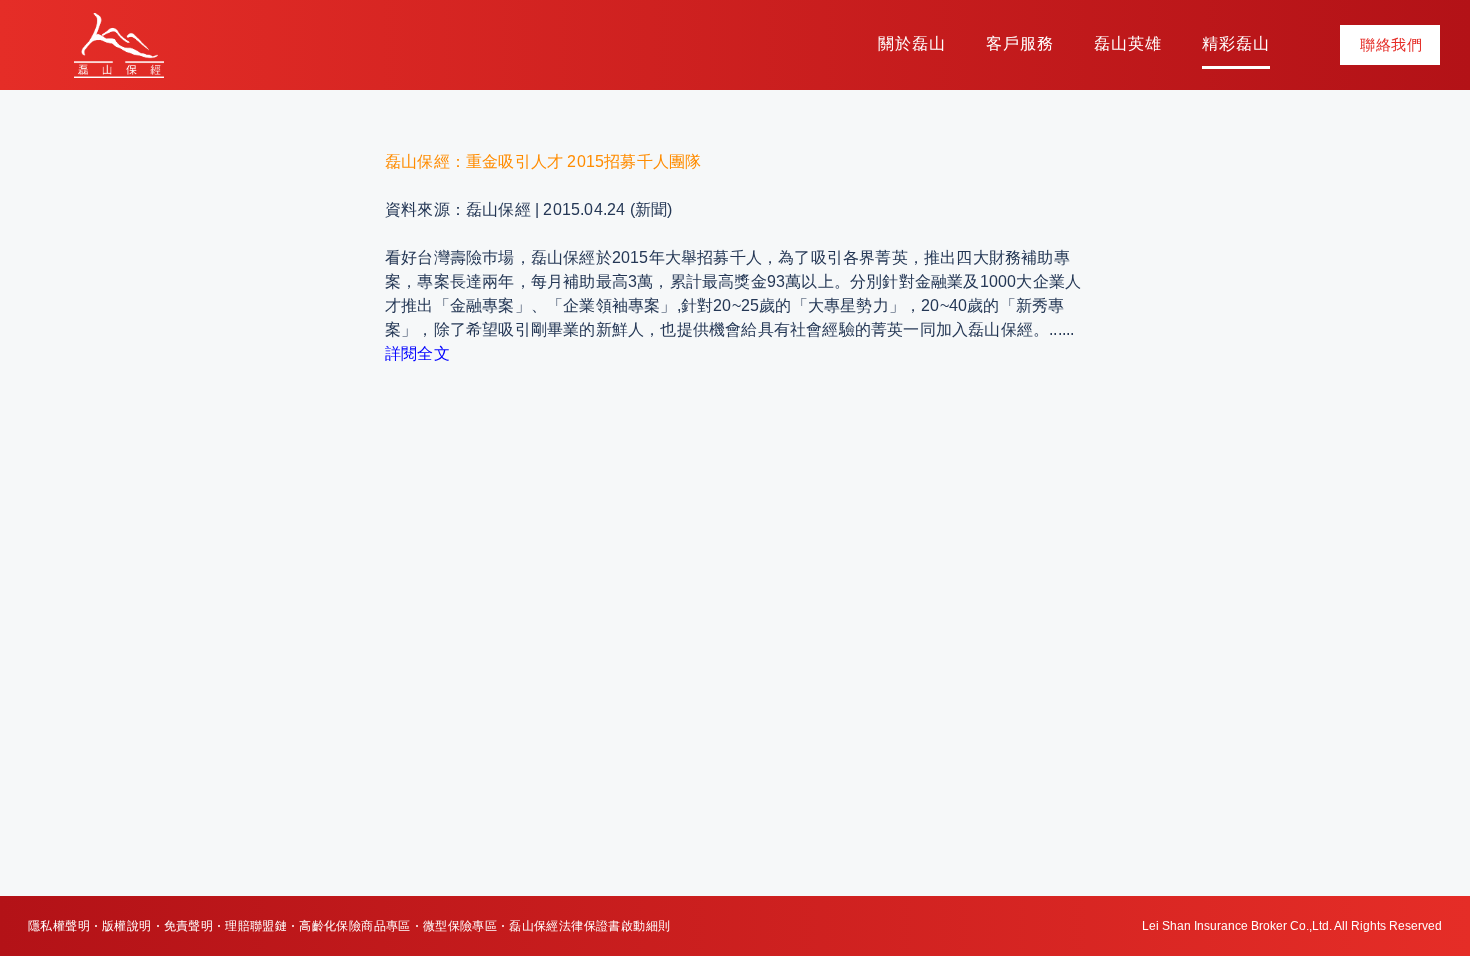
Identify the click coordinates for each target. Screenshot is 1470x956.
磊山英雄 (1128, 43)
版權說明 (127, 926)
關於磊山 (912, 43)
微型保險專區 (460, 926)
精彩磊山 (1236, 43)
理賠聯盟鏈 (256, 926)
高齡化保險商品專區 (355, 926)
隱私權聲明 (59, 926)
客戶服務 (1020, 43)
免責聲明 (189, 926)
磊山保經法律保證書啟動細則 (589, 926)
